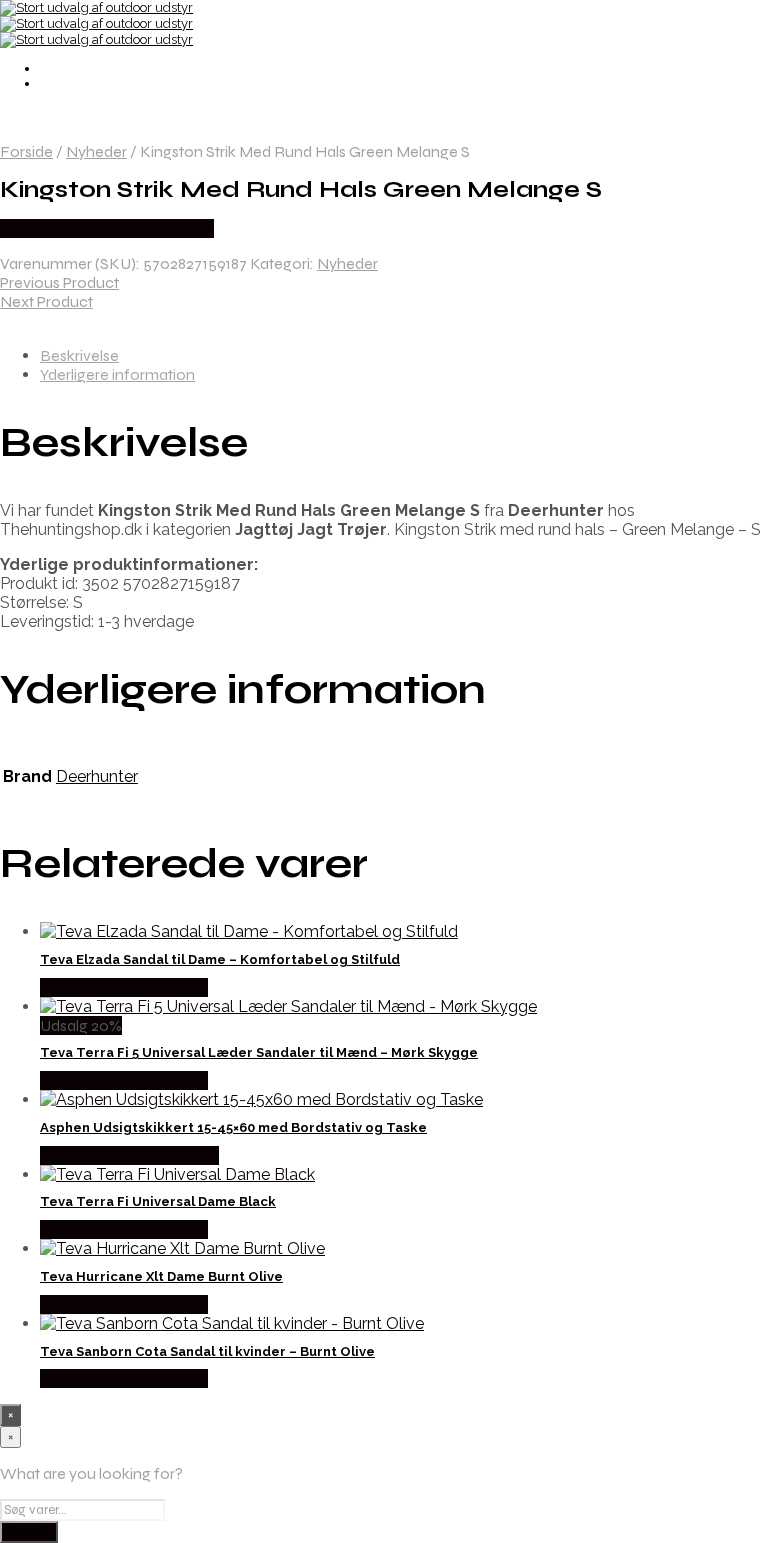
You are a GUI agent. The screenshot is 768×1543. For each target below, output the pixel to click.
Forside (26, 151)
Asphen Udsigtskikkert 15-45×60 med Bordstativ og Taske (233, 1127)
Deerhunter (97, 776)
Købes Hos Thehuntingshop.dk (107, 228)
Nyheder (96, 151)
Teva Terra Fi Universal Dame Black (158, 1201)
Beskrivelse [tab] (79, 355)
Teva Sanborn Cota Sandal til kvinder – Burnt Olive (207, 1351)
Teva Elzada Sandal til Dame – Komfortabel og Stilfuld (220, 959)
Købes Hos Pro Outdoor (124, 987)
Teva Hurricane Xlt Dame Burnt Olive (161, 1276)
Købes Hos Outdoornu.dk (129, 1155)
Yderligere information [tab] (117, 374)
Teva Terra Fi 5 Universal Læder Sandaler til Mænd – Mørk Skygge (259, 1052)
